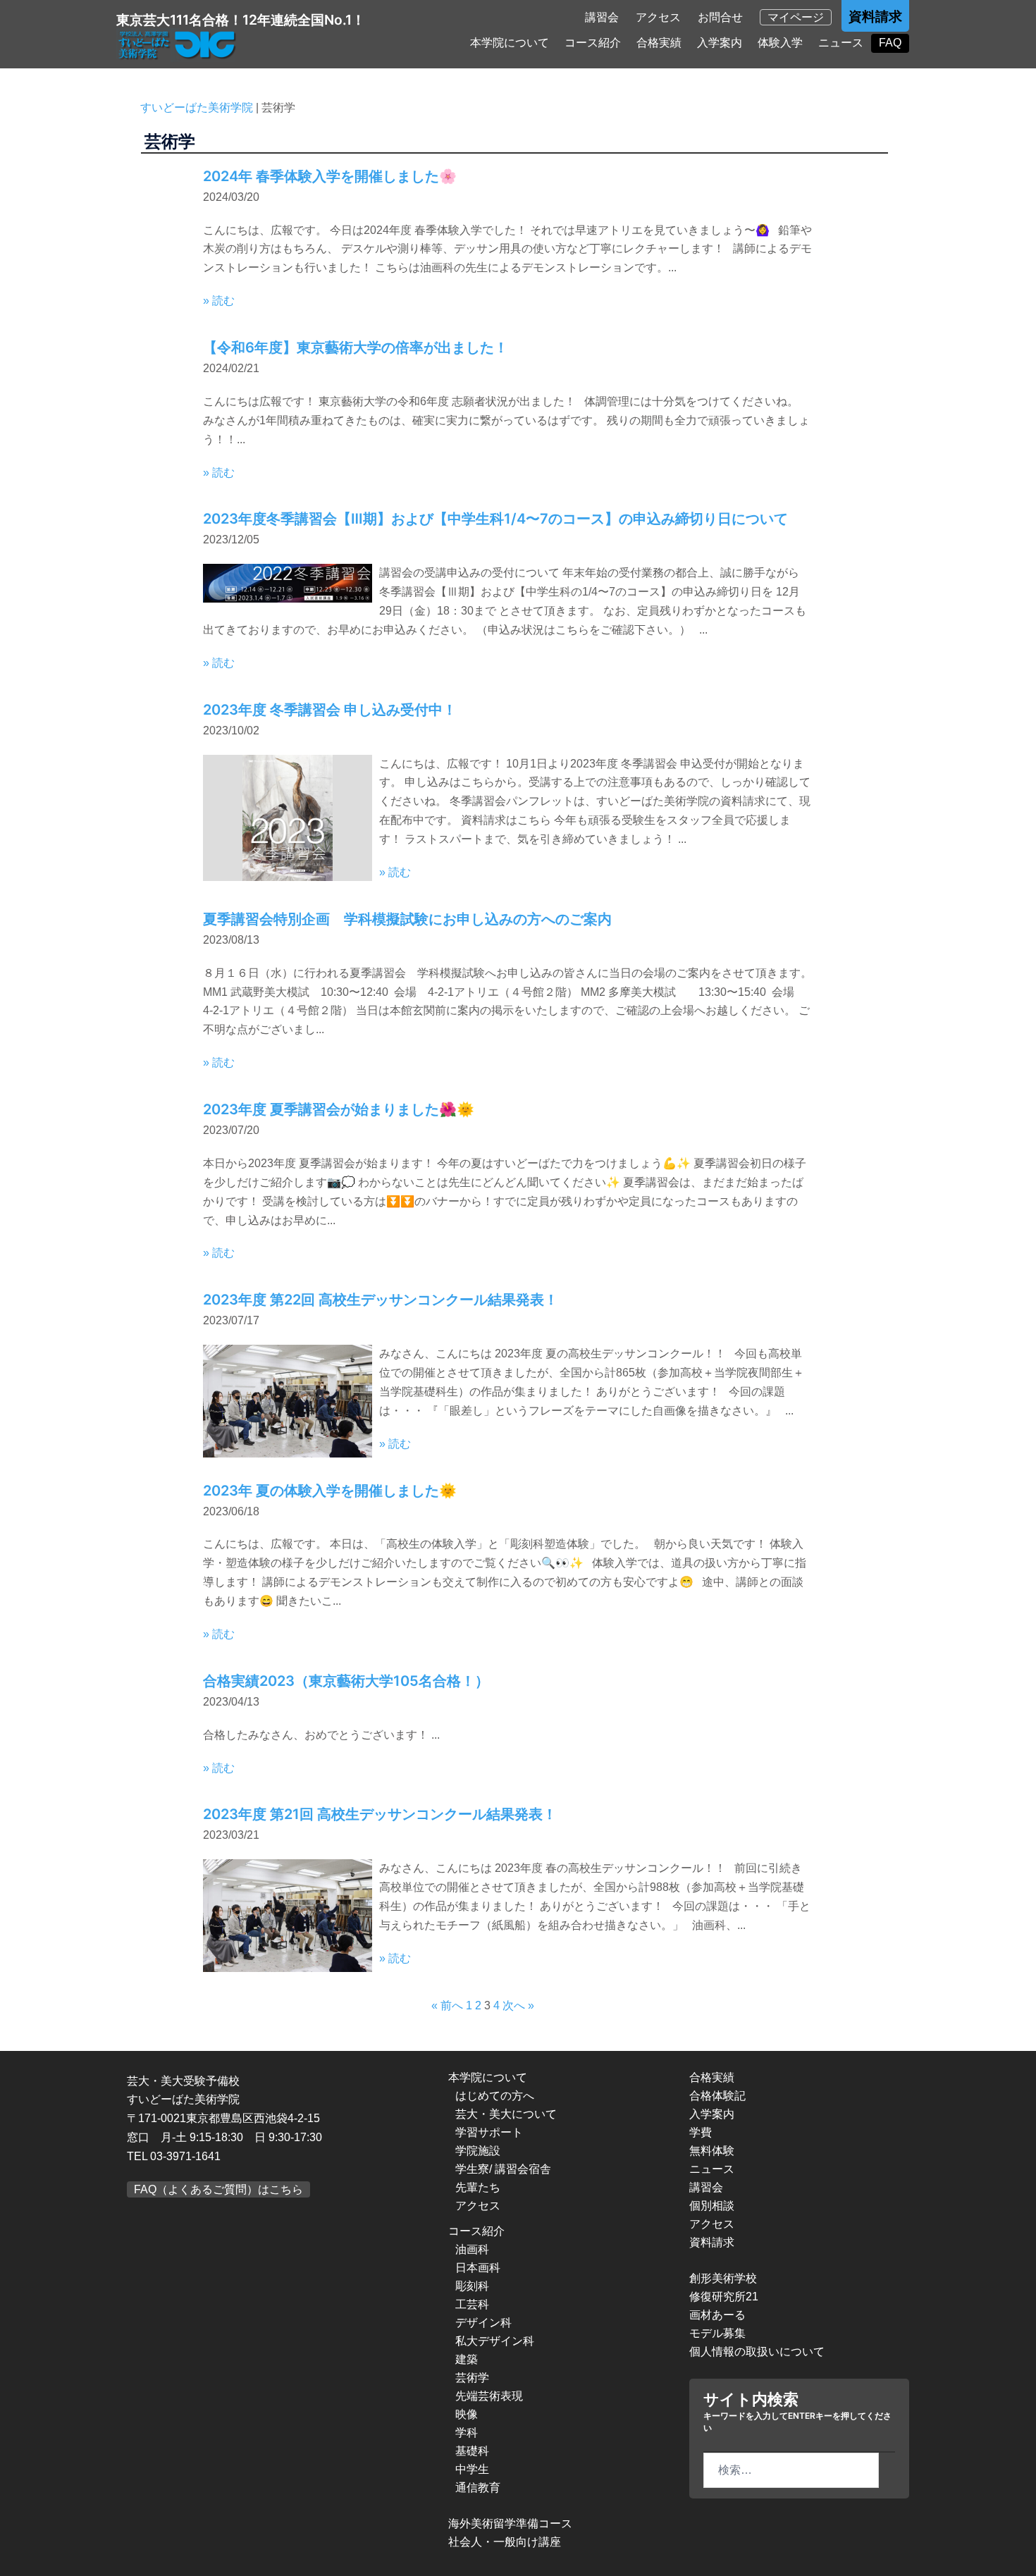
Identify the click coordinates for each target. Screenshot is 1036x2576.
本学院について (510, 43)
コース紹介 (593, 43)
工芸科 (472, 2304)
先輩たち (478, 2187)
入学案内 (720, 43)
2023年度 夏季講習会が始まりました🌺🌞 (339, 1109)
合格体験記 (717, 2096)
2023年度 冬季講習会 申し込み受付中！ (330, 710)
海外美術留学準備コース (510, 2523)
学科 (467, 2433)
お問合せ (720, 17)
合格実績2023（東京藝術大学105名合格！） (346, 1681)
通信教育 (478, 2488)
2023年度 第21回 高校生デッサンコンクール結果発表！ (380, 1814)
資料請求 (875, 17)
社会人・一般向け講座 (505, 2542)
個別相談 (712, 2206)
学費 (701, 2132)
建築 (467, 2359)
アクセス (658, 17)
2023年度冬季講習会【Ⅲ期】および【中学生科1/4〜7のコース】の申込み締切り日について (495, 519)
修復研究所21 (724, 2297)
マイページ (796, 17)
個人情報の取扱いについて (757, 2352)
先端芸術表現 (489, 2396)
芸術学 (472, 2378)
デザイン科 (483, 2323)
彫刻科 (472, 2286)
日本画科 (478, 2268)
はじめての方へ (495, 2096)
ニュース (841, 43)
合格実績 (659, 43)
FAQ (890, 43)
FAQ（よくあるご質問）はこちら (218, 2189)
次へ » (518, 2005)
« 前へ (447, 2005)
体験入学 (780, 43)
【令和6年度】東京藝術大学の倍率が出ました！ (356, 347)
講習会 (602, 17)
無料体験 (712, 2151)
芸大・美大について (506, 2114)
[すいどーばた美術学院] (178, 45)
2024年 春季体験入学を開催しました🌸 (330, 176)
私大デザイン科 (495, 2341)
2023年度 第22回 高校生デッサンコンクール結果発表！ (381, 1300)
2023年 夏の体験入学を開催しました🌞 (330, 1491)
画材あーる (717, 2315)
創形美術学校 (723, 2278)
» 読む (219, 301)
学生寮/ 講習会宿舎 (503, 2169)
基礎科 (472, 2451)
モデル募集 (717, 2333)
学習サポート (489, 2132)
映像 (467, 2414)
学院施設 (478, 2151)
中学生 (472, 2469)
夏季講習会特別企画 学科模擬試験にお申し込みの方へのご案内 (407, 919)
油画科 (472, 2249)
